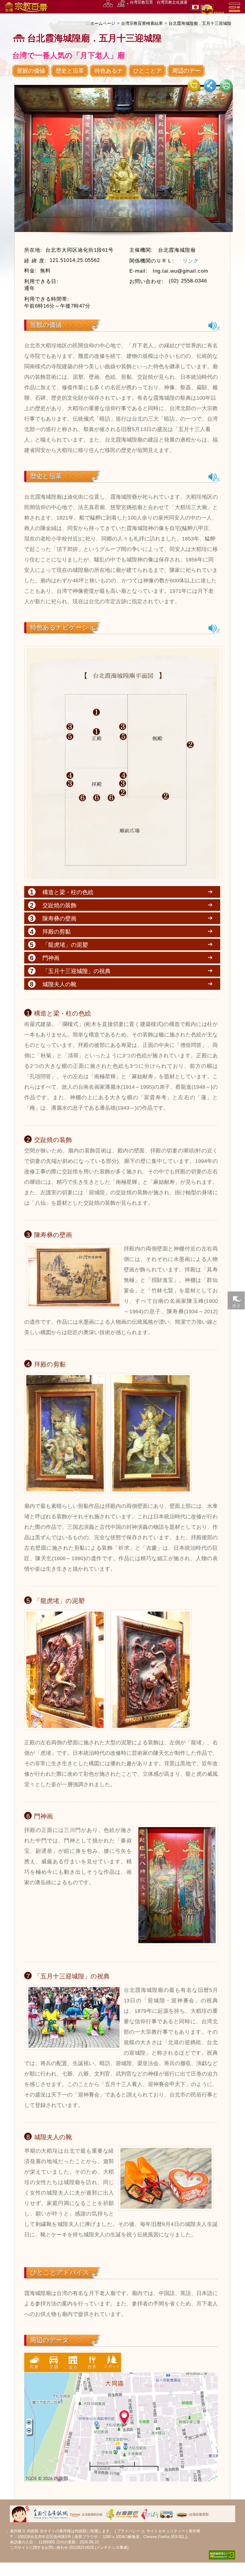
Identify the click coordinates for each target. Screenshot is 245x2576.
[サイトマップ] (108, 3)
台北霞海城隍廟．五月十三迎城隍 (200, 23)
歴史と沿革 (70, 71)
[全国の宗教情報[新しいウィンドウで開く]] (51, 2513)
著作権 (194, 2531)
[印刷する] (226, 85)
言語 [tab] (204, 7)
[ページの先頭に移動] (236, 1581)
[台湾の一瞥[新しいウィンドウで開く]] (193, 2513)
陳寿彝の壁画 (59, 918)
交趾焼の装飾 (59, 905)
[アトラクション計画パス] (121, 3)
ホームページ (103, 23)
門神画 (51, 958)
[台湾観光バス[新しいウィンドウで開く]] (122, 2513)
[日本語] (215, 326)
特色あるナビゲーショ (109, 75)
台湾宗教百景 (141, 2)
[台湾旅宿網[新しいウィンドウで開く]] (86, 2513)
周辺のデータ (186, 75)
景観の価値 (31, 71)
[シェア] (210, 85)
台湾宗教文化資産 (172, 2)
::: (88, 23)
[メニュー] (235, 7)
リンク (191, 261)
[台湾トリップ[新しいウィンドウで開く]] (157, 2513)
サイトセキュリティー (166, 2531)
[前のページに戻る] (236, 1300)
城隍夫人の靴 (59, 984)
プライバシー (128, 2531)
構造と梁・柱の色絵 (68, 892)
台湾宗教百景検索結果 (142, 23)
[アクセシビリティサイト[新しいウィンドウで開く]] (222, 2554)
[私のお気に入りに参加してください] (194, 85)
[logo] (26, 7)
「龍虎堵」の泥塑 (65, 945)
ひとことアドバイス (147, 75)
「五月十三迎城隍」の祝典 (76, 971)
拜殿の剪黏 (57, 932)
